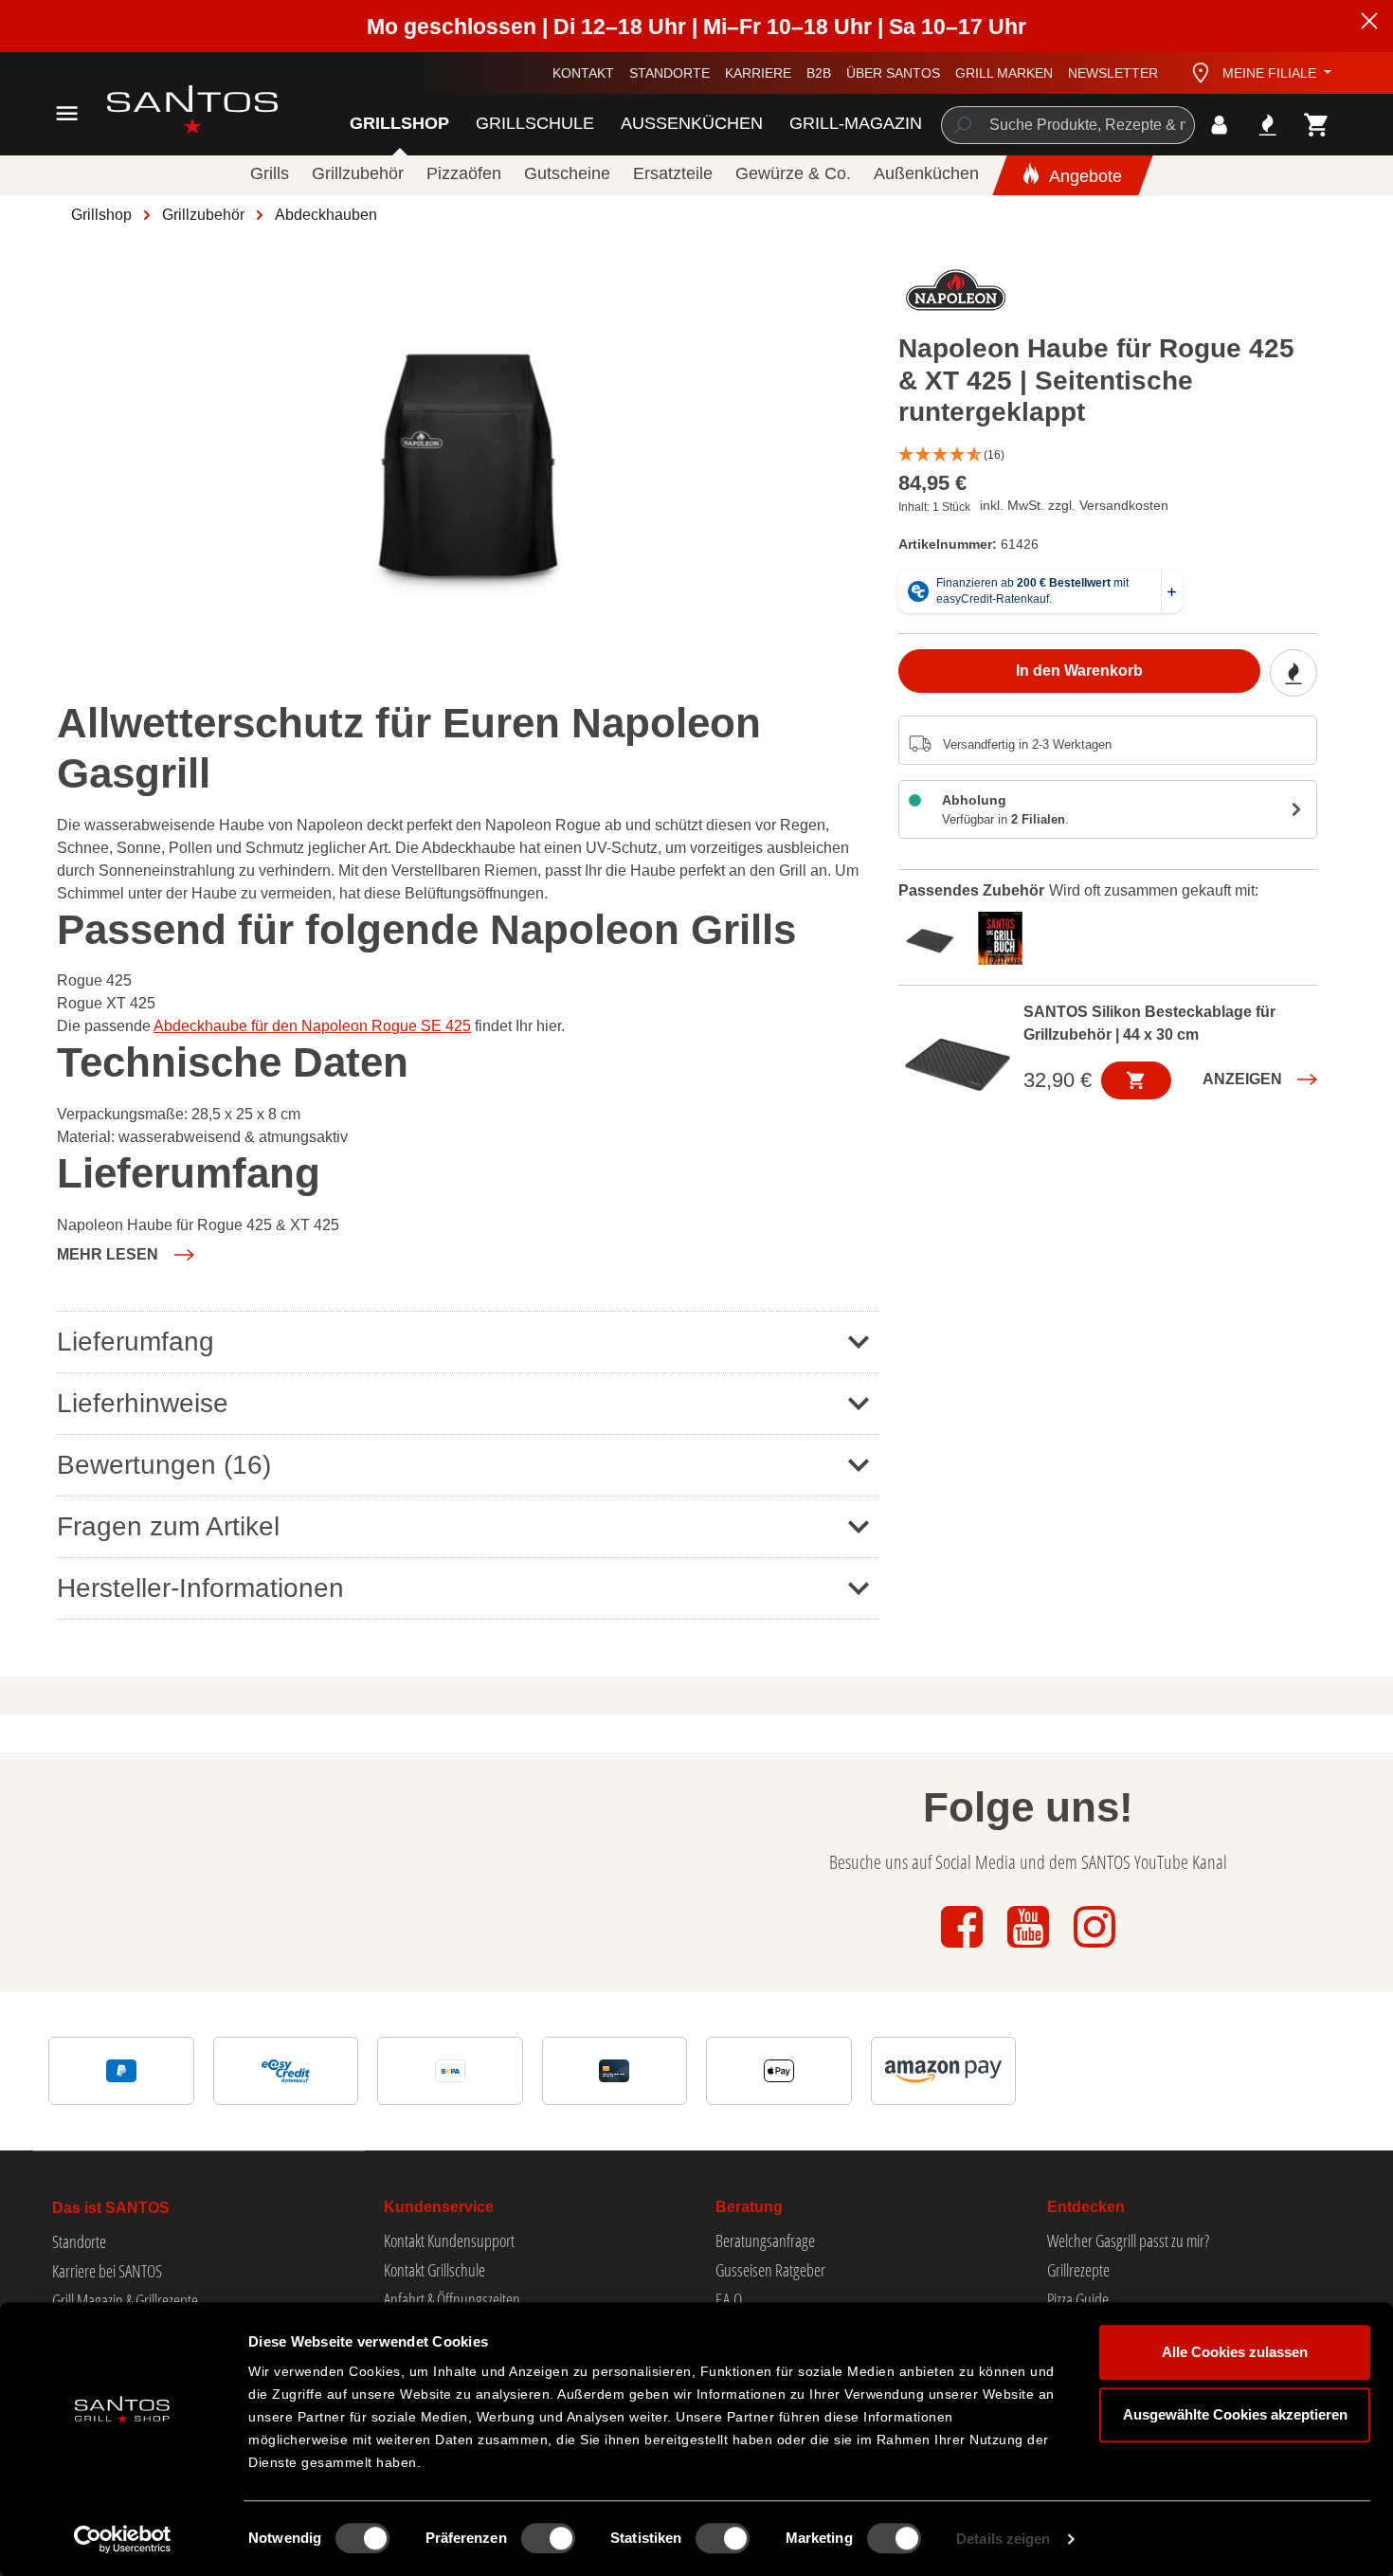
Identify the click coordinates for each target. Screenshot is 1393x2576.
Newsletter (1113, 73)
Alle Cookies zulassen (1235, 2352)
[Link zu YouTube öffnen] (1030, 1949)
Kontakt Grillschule (434, 2270)
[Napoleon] (956, 295)
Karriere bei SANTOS (107, 2271)
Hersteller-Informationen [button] (200, 1588)
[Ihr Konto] (1219, 125)
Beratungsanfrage (765, 2240)
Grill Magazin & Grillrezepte (125, 2300)
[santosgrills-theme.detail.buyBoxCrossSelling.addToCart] (1136, 1080)
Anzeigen (1242, 1079)
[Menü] (67, 113)
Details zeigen (1003, 2539)
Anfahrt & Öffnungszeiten (452, 2299)
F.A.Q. (730, 2299)
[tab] (934, 935)
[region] (468, 461)
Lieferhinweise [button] (143, 1403)
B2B (819, 73)
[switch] (548, 2538)
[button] (1108, 455)
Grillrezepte (1078, 2270)
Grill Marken (1004, 73)
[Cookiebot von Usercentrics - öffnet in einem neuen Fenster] (123, 2539)
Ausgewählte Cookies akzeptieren (1235, 2414)
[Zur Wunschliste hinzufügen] (1293, 673)
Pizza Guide (1078, 2299)
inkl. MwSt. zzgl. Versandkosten (1074, 505)
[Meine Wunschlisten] (1267, 125)
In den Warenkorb (1079, 671)
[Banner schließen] (1369, 24)
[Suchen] (961, 125)
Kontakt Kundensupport (449, 2240)
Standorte (669, 73)
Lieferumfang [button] (136, 1342)
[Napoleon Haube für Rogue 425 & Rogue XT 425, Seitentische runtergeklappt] (467, 461)
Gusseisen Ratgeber (770, 2270)
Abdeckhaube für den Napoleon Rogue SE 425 (312, 1026)
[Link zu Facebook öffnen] (964, 1949)
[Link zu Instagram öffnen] (1094, 1949)
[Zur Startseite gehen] (171, 109)
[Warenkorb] (1317, 125)
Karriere (758, 73)
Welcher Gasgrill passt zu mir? (1128, 2240)
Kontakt (583, 73)
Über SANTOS (893, 73)
